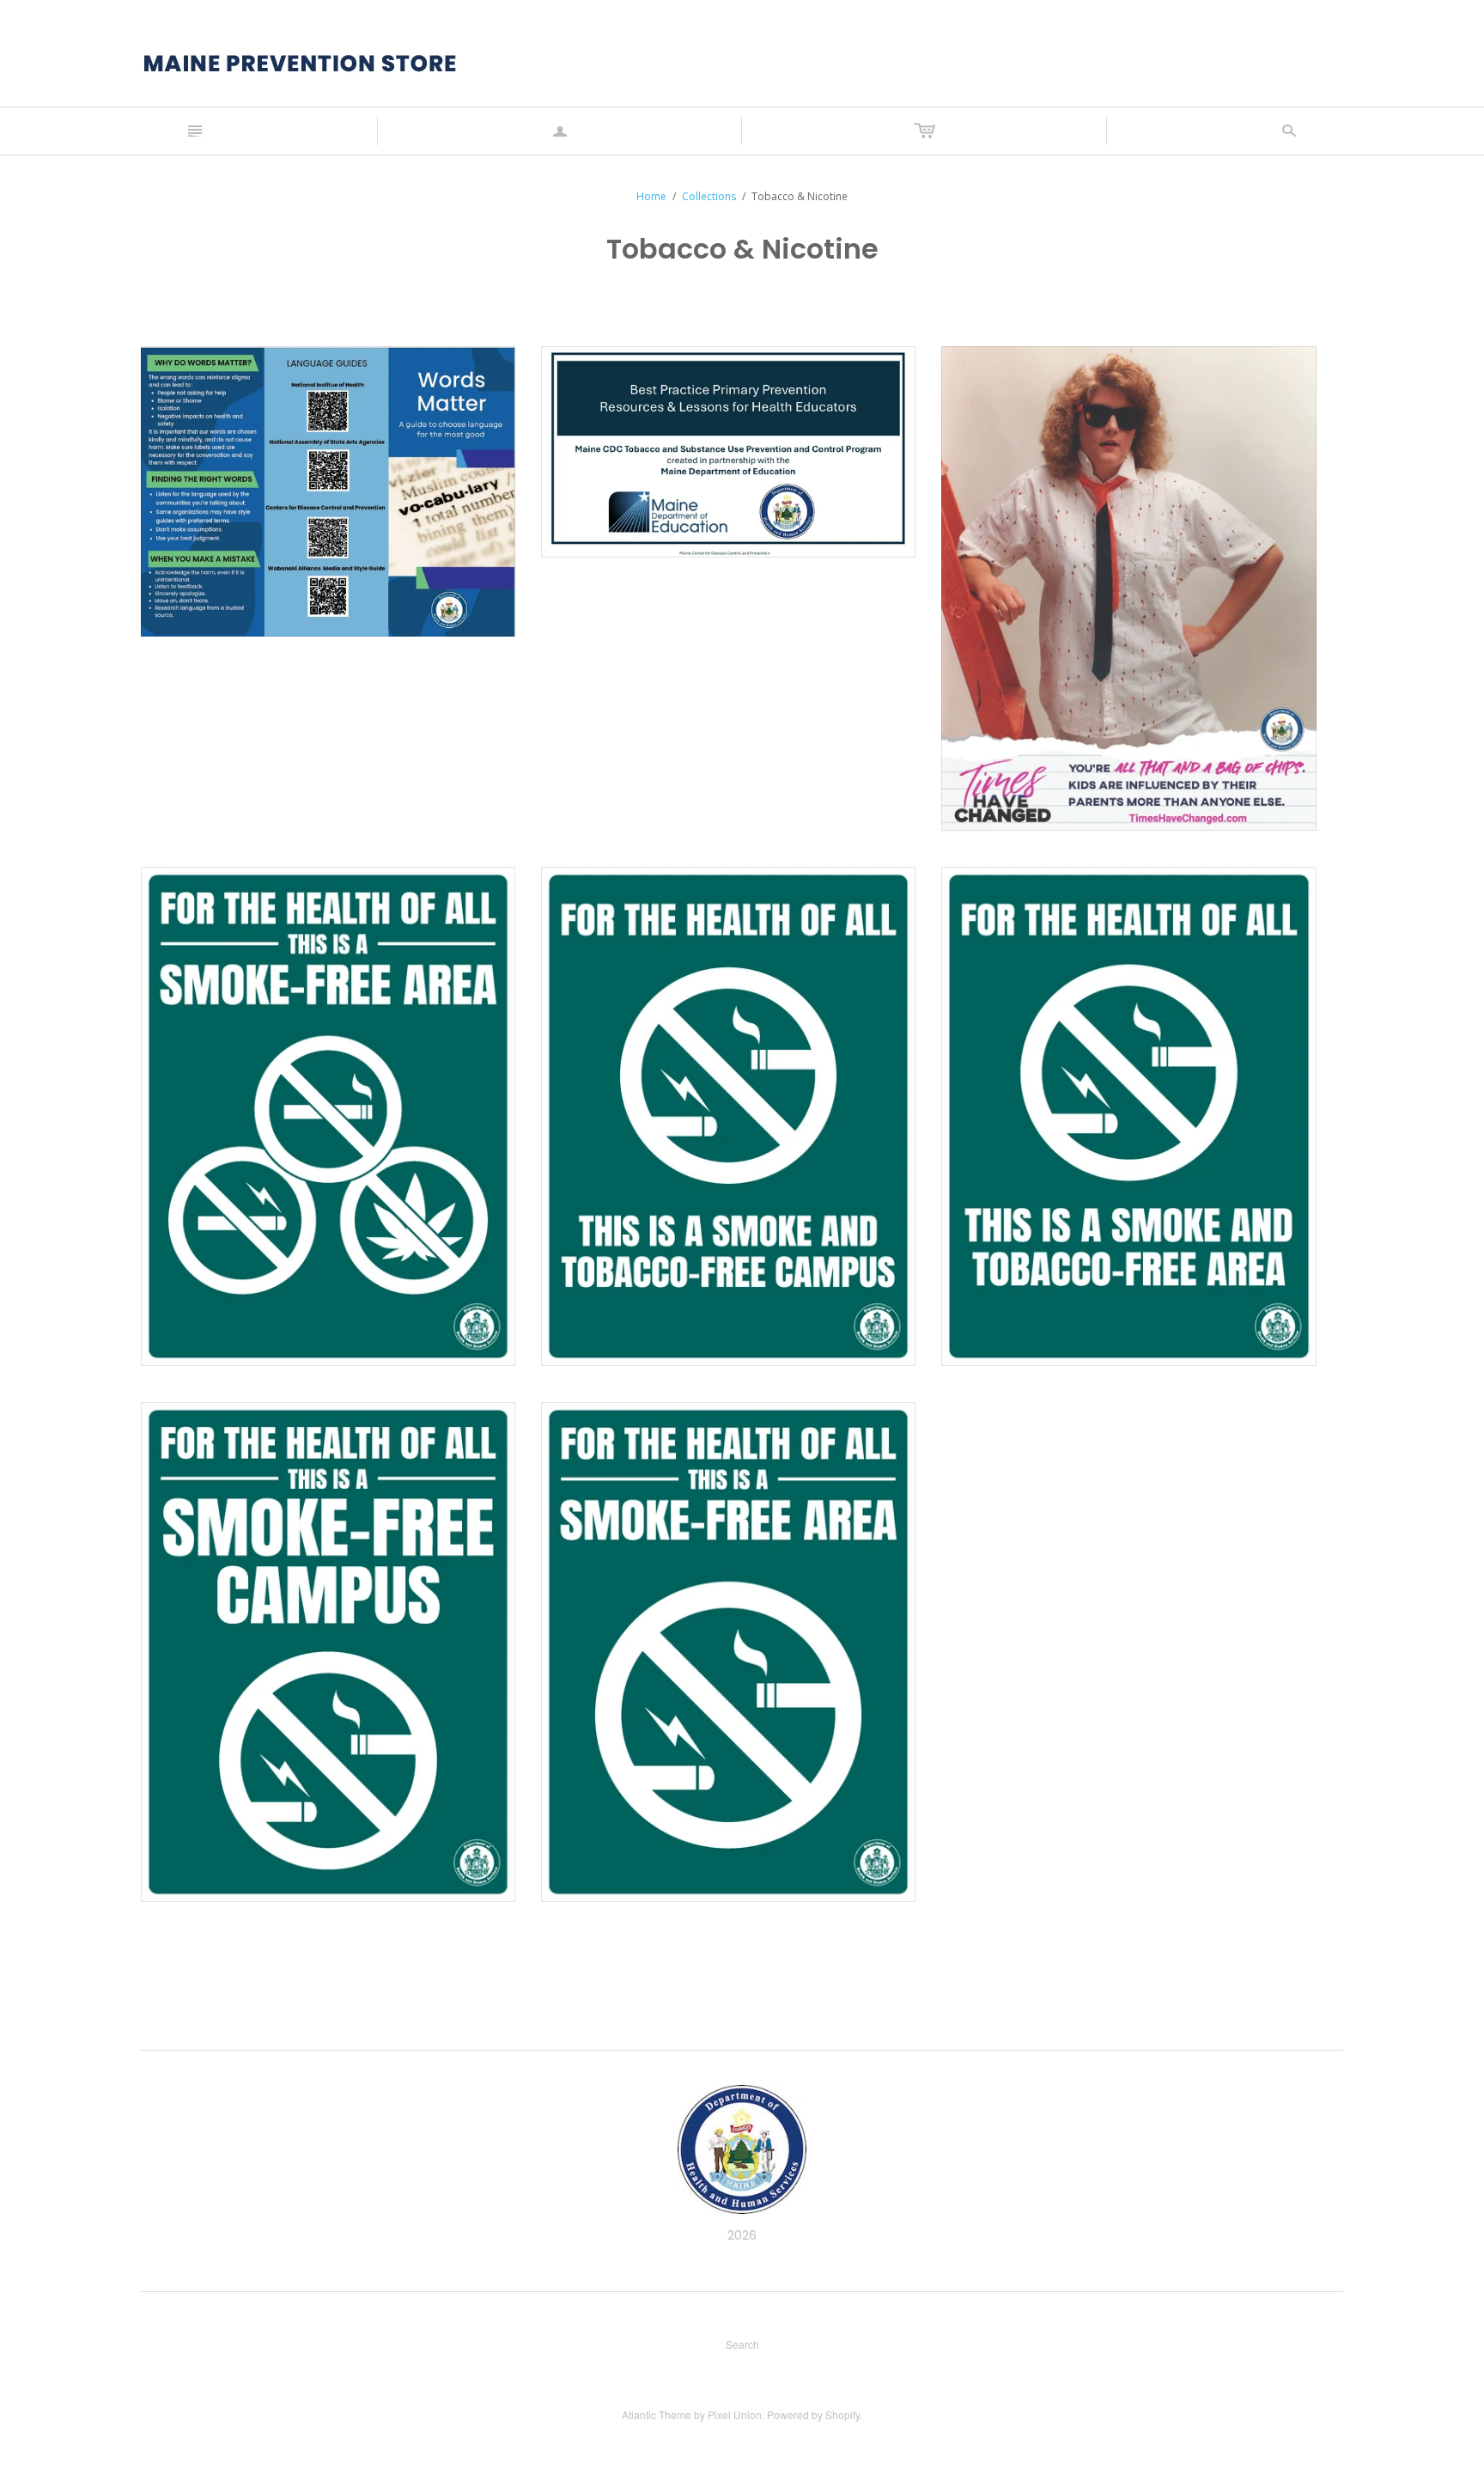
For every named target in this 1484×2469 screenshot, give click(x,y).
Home (651, 196)
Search (742, 2344)
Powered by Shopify (813, 2414)
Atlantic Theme (657, 2414)
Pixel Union (735, 2414)
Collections (709, 196)
